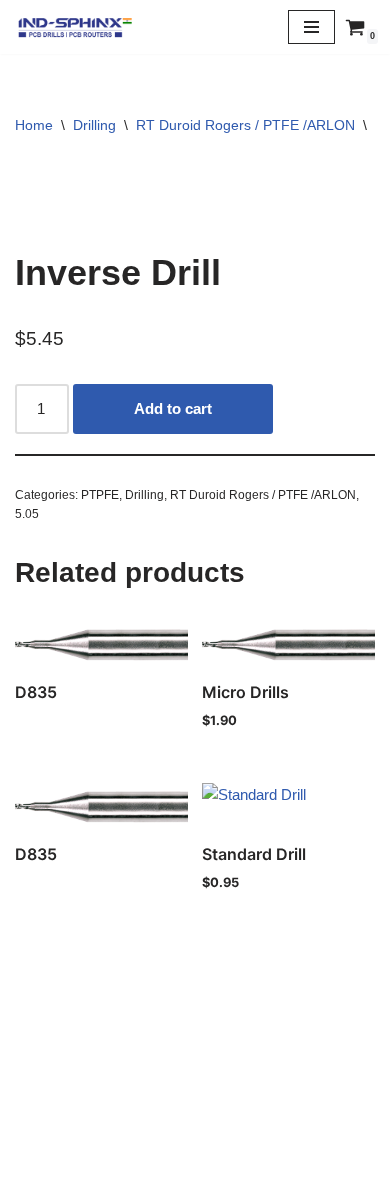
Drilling (94, 125)
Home (34, 125)
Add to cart (173, 408)
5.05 (27, 514)
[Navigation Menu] (311, 27)
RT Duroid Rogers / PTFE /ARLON (245, 125)
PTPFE (100, 495)
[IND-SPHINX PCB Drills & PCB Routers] (75, 27)
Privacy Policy (195, 1120)
